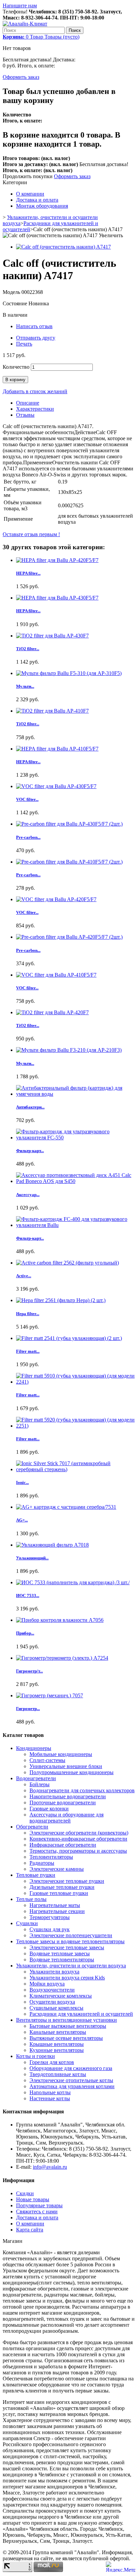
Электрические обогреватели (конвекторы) (79, 1833)
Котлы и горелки (36, 2056)
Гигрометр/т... (29, 1671)
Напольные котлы (50, 2092)
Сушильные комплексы (56, 2008)
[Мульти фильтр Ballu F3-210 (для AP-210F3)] (69, 1050)
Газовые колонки (49, 1809)
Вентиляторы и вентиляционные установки (66, 2020)
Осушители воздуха (52, 2002)
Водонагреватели (36, 1778)
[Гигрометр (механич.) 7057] (50, 1695)
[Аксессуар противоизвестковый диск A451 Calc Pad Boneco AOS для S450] (76, 1181)
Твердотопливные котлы (58, 2074)
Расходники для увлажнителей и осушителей (81, 2014)
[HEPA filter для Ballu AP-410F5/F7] (57, 749)
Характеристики (35, 409)
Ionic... (22, 1482)
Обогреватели (32, 1827)
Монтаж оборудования (42, 206)
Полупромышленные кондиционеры (72, 1772)
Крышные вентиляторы (57, 2044)
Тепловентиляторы (51, 1857)
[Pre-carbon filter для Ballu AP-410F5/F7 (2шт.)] (69, 862)
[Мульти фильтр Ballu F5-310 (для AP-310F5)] (69, 673)
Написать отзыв (34, 326)
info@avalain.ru (50, 2167)
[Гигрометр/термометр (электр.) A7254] (62, 1658)
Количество (16, 367)
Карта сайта (30, 2230)
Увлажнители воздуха (54, 1972)
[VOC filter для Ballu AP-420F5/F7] (56, 899)
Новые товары (33, 2199)
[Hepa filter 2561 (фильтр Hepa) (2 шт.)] (61, 1300)
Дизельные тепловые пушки (62, 1887)
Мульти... (25, 686)
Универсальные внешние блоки (66, 1766)
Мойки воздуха (47, 1984)
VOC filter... (27, 799)
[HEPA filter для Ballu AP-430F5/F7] (57, 598)
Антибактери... (30, 1107)
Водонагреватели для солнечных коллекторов (82, 1790)
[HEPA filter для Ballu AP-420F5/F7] (57, 560)
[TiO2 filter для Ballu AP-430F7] (52, 636)
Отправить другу (36, 338)
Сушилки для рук (50, 1929)
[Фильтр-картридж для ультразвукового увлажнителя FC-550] (76, 1138)
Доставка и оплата (37, 200)
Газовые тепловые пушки (59, 1893)
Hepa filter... (28, 1314)
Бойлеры (40, 1784)
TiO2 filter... (28, 649)
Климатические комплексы (61, 1996)
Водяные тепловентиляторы (62, 1960)
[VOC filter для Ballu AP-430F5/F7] (56, 786)
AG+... (22, 1520)
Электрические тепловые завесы (67, 1947)
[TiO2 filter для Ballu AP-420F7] (52, 1012)
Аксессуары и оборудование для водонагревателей (66, 1818)
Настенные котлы (50, 2098)
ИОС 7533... (28, 1595)
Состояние (16, 303)
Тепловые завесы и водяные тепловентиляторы (70, 1941)
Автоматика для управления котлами (72, 2086)
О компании (30, 194)
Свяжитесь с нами (37, 2211)
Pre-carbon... (28, 837)
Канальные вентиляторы (58, 2032)
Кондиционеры (34, 1748)
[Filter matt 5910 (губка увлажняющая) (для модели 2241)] (76, 1382)
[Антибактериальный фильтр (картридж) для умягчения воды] (76, 1094)
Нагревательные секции (57, 1911)
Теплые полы (31, 1899)
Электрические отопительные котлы (71, 2080)
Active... (24, 1276)
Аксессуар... (28, 1195)
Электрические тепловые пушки (67, 1881)
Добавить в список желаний (35, 391)
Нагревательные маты (55, 1905)
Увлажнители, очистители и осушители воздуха (71, 1966)
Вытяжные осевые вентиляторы (66, 2038)
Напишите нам (20, 6)
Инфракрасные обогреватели (63, 1845)
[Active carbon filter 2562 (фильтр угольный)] (67, 1263)
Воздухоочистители (52, 1990)
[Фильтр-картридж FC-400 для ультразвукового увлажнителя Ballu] (76, 1225)
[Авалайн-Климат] (25, 24)
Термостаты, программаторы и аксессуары (78, 1851)
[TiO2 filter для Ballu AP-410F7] (52, 711)
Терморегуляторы (50, 1917)
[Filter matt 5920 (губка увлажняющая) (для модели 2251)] (76, 1426)
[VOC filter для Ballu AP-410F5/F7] (56, 975)
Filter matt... (28, 1351)
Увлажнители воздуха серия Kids (67, 1978)
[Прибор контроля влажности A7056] (60, 1620)
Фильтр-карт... (30, 1151)
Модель (12, 292)
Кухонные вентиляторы (57, 2050)
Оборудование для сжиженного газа (71, 2068)
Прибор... (25, 1633)
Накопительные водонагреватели (68, 1796)
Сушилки (27, 1923)
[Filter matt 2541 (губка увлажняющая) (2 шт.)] (69, 1338)
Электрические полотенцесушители (71, 1935)
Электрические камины (57, 1869)
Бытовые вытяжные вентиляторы (68, 2026)
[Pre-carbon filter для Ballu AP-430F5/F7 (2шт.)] (69, 824)
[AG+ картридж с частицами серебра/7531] (66, 1507)
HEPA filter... (28, 573)
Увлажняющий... (32, 1558)
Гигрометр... (28, 1709)
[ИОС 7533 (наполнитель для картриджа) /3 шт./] (73, 1582)
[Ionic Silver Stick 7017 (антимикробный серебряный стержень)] (76, 1469)
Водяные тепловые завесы (60, 1953)
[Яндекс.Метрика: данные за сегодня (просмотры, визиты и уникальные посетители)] (121, 2567)
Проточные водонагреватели (63, 1802)
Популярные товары (39, 2205)
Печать (24, 344)
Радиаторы (42, 1863)
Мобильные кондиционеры (61, 1754)
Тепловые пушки (36, 1875)
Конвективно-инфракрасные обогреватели (78, 1839)
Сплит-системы (47, 1760)
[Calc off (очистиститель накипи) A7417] (63, 247)
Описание (28, 403)
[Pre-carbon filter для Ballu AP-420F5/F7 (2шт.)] (69, 937)
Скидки (25, 2193)
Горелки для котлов (52, 2062)
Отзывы (25, 415)
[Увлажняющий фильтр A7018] (52, 1545)
